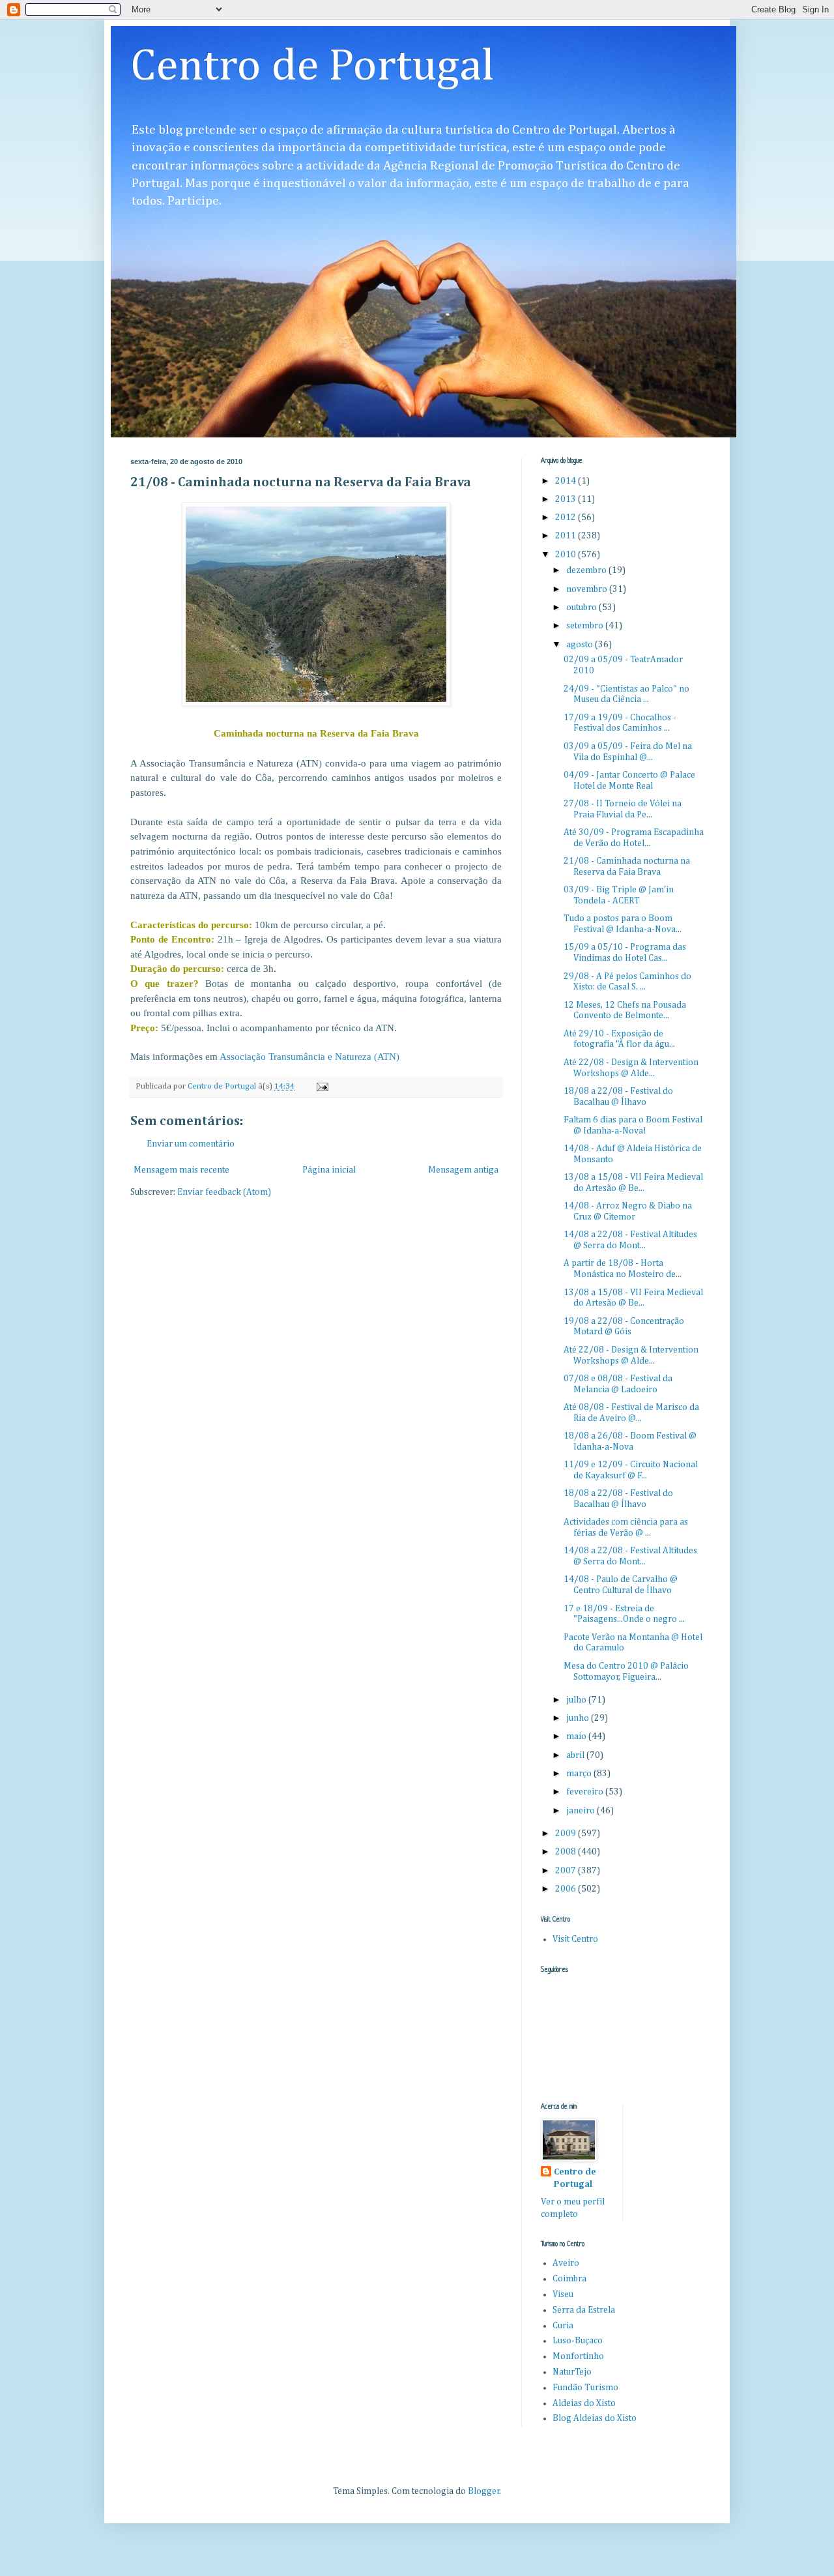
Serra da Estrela (584, 2310)
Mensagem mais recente (181, 1170)
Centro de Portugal (312, 67)
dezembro (587, 570)
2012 (567, 518)
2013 (567, 499)
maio (577, 1736)
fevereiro (586, 1792)
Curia (563, 2326)
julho (577, 1700)
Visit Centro (575, 1939)
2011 (567, 536)
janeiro (582, 1811)
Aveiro (566, 2263)
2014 (567, 481)
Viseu (563, 2294)
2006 (567, 1889)
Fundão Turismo (585, 2388)
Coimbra (569, 2279)
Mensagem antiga (463, 1170)
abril (576, 1755)
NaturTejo (572, 2372)
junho (579, 1718)
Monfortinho (578, 2356)
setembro (586, 626)
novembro (588, 589)
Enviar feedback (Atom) (224, 1192)
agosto (581, 645)
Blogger (484, 2491)
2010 (567, 555)
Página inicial (329, 1170)
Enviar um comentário (191, 1144)
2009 (567, 1834)
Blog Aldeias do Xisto (595, 2418)
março (580, 1774)
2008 (567, 1852)
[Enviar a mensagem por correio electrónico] (322, 1086)
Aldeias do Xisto (584, 2403)
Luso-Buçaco (578, 2341)
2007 (567, 1871)
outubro (582, 607)
